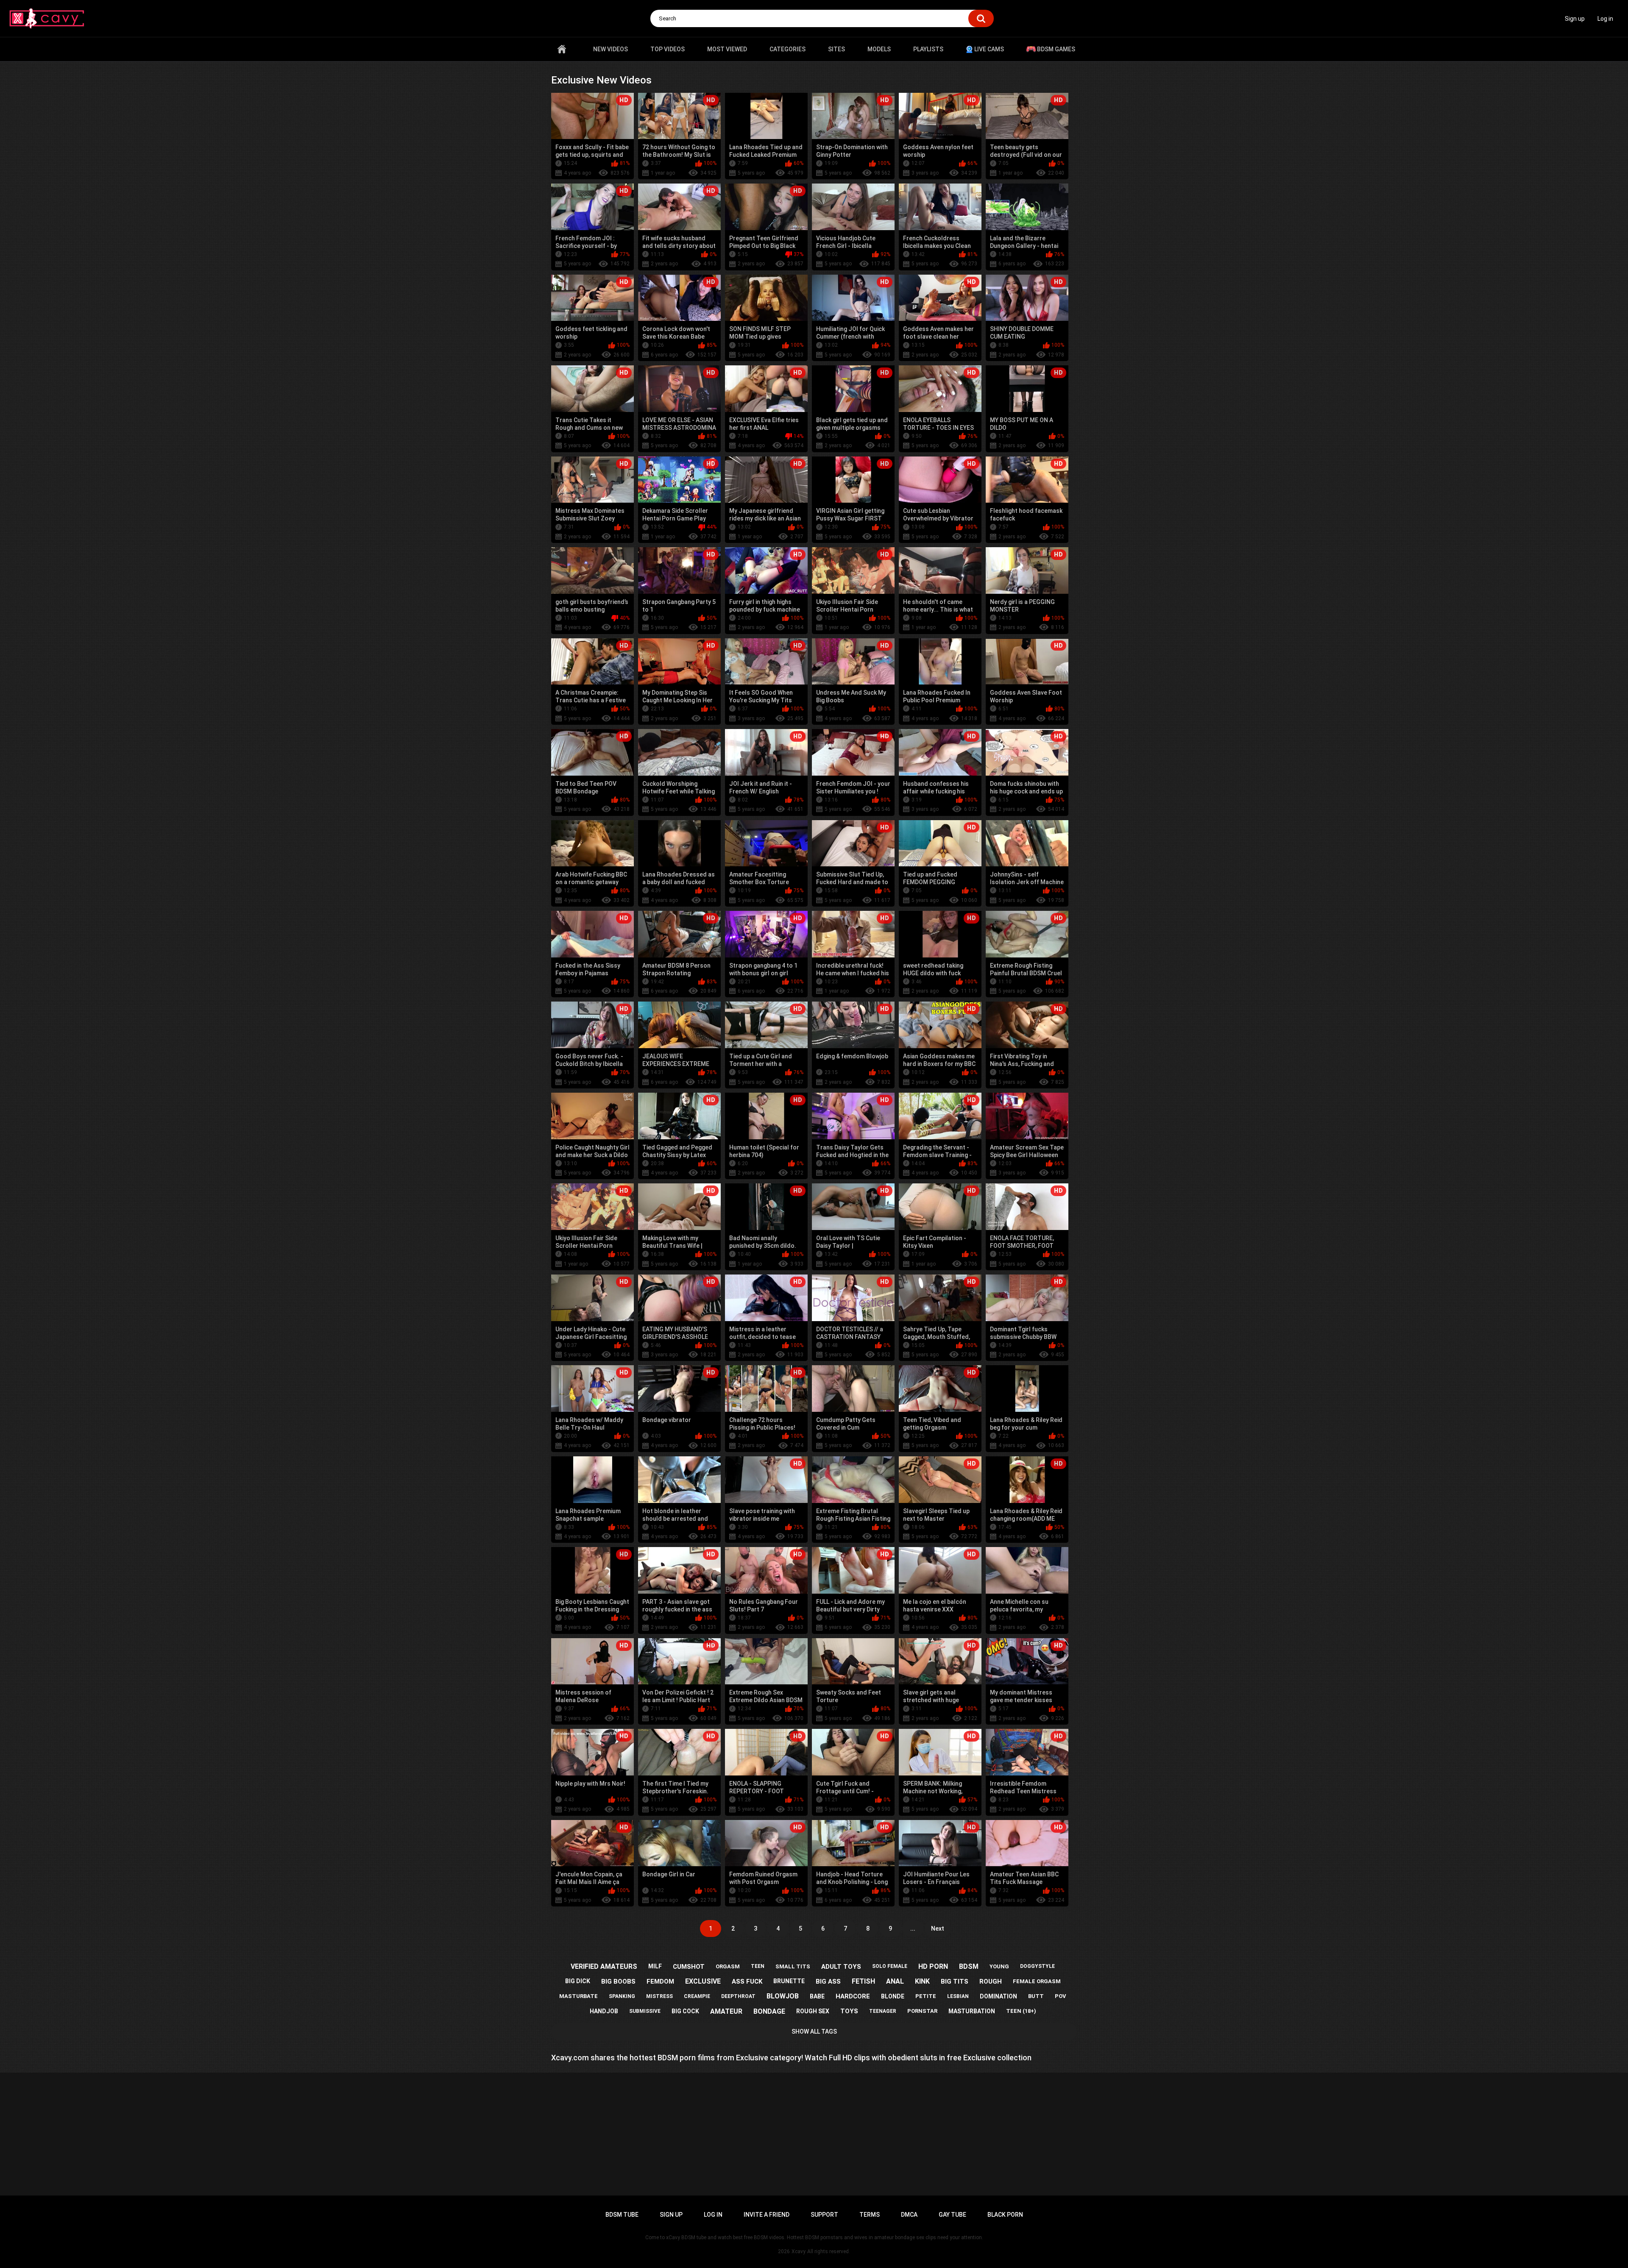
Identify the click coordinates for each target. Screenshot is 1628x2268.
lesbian (958, 1996)
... (913, 1928)
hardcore (853, 1996)
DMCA (909, 2215)
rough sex (813, 2011)
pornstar (922, 2011)
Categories (788, 49)
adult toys (841, 1967)
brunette (789, 1981)
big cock (685, 2011)
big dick (578, 1981)
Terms (870, 2215)
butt (1036, 1996)
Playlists (928, 49)
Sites (836, 49)
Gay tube (952, 2215)
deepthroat (738, 1996)
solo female (890, 1966)
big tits (955, 1981)
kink (922, 1981)
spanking (622, 1996)
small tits (793, 1966)
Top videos (668, 49)
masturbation (972, 2011)
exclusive (703, 1981)
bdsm (969, 1966)
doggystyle (1037, 1966)
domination (998, 1996)
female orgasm (1037, 1981)
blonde (893, 1996)
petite (926, 1996)
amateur (726, 2011)
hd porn (933, 1966)
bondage (769, 2011)
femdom (660, 1981)
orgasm (728, 1966)
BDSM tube (622, 2215)
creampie (697, 1996)
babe (817, 1996)
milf (655, 1966)
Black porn (1005, 2215)
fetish (863, 1981)
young (999, 1966)
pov (1061, 1996)
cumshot (689, 1967)
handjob (604, 2011)
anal (895, 1981)
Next (938, 1928)
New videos (610, 49)
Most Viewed (727, 49)
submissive (645, 2011)
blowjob (783, 1996)
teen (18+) (1021, 2011)
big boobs (618, 1981)
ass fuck (747, 1981)
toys (849, 2011)
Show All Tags (814, 2031)
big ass (828, 1981)
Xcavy (799, 2251)
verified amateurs (604, 1966)
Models (879, 49)
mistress (659, 1996)
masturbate (578, 1996)
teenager (883, 2011)
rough (991, 1981)
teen (758, 1966)
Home (562, 49)
